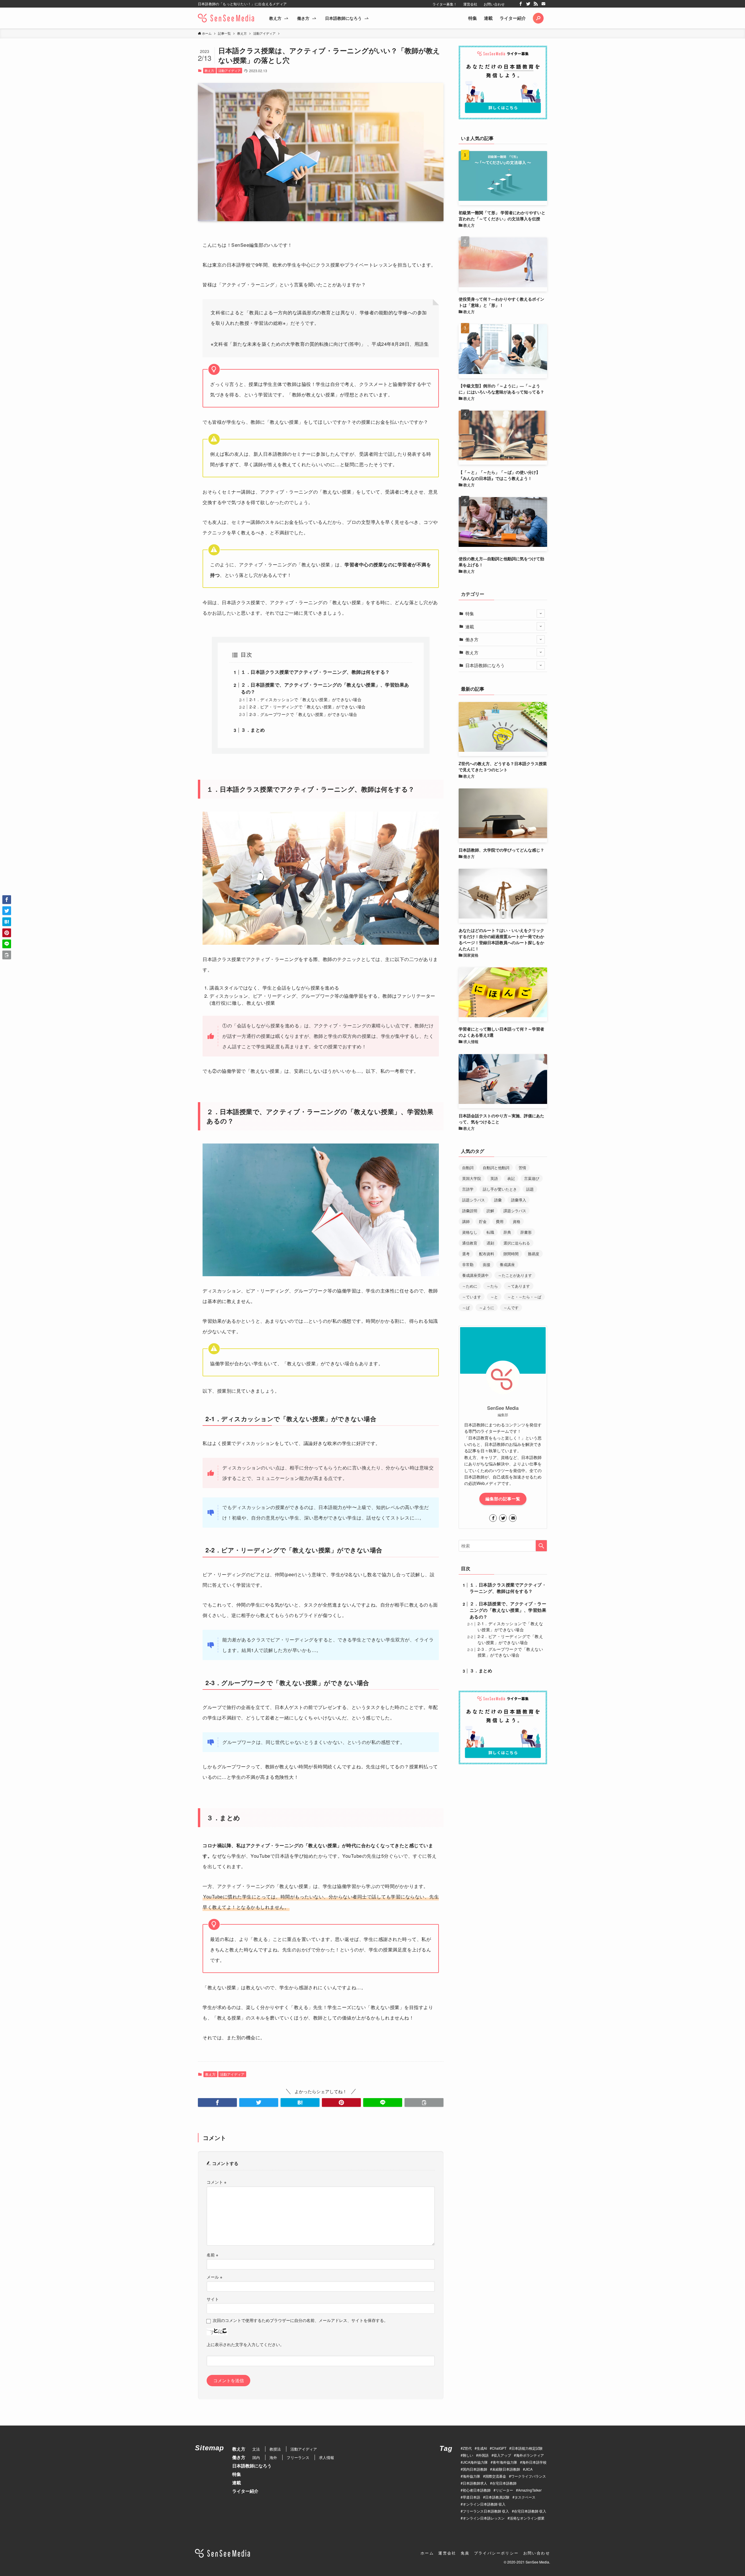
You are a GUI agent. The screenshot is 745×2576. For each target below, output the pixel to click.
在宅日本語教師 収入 (530, 2511)
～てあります (519, 1286)
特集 (473, 18)
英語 (494, 1178)
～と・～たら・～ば (524, 1297)
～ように (487, 1307)
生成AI (482, 2448)
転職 (490, 1232)
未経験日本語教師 (506, 2469)
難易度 (534, 1254)
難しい (468, 2455)
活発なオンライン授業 (527, 2518)
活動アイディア (229, 70)
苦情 (522, 1168)
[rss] (536, 4)
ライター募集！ (445, 4)
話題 (530, 1189)
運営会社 (470, 4)
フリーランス (298, 2457)
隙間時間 (511, 1254)
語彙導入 (519, 1200)
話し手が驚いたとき (500, 1189)
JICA (529, 2469)
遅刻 (490, 1243)
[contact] (543, 4)
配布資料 (487, 1254)
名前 (212, 2255)
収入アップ (502, 2455)
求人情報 (327, 2457)
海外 (273, 2457)
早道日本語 (471, 2497)
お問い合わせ (494, 4)
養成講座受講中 (475, 1275)
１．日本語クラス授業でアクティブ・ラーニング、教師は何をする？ (315, 672)
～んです (511, 1307)
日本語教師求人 (475, 2483)
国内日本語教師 (475, 2469)
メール (214, 2277)
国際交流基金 (496, 2476)
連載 (488, 18)
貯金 (483, 1221)
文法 (256, 2449)
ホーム (427, 2553)
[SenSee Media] (226, 18)
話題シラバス (473, 1200)
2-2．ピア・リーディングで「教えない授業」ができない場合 (308, 707)
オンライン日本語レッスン (484, 2518)
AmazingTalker (530, 2490)
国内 (256, 2457)
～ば (466, 1307)
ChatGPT (499, 2448)
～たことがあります (515, 1275)
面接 (487, 1264)
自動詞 (468, 1168)
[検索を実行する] (541, 1546)
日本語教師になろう (485, 665)
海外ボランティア (530, 2455)
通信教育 (470, 1243)
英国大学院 (472, 1178)
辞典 (507, 1232)
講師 (466, 1221)
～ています (472, 1297)
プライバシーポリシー (496, 2553)
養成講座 (507, 1264)
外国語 (483, 2455)
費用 (500, 1221)
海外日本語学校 (534, 2462)
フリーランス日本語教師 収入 (486, 2511)
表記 (511, 1178)
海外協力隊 (471, 2476)
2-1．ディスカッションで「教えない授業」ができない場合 (305, 699)
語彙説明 (470, 1211)
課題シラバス (515, 1211)
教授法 (275, 2449)
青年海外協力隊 (505, 2462)
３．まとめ (253, 730)
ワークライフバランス (528, 2476)
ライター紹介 (513, 18)
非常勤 (468, 1264)
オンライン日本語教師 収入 (484, 2504)
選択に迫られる (517, 1243)
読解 (490, 1211)
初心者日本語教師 (477, 2490)
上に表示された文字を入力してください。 (245, 2344)
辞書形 (526, 1232)
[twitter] (528, 4)
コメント (217, 2182)
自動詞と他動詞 (496, 1168)
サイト (213, 2299)
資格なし (470, 1232)
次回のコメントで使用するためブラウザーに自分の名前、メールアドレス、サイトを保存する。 (300, 2320)
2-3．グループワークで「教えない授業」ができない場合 (303, 714)
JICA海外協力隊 (475, 2462)
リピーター (504, 2490)
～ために (470, 1286)
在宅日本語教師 (504, 2483)
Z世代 (467, 2448)
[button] (538, 18)
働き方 (472, 639)
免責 (465, 2553)
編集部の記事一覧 (503, 1499)
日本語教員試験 (497, 2497)
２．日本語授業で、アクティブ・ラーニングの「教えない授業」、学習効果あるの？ (508, 1610)
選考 (466, 1254)
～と (494, 1297)
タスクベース (525, 2497)
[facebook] (521, 4)
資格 (517, 1221)
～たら (492, 1286)
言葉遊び (532, 1178)
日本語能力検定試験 (527, 2448)
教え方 (209, 70)
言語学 (468, 1189)
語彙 (498, 1200)
